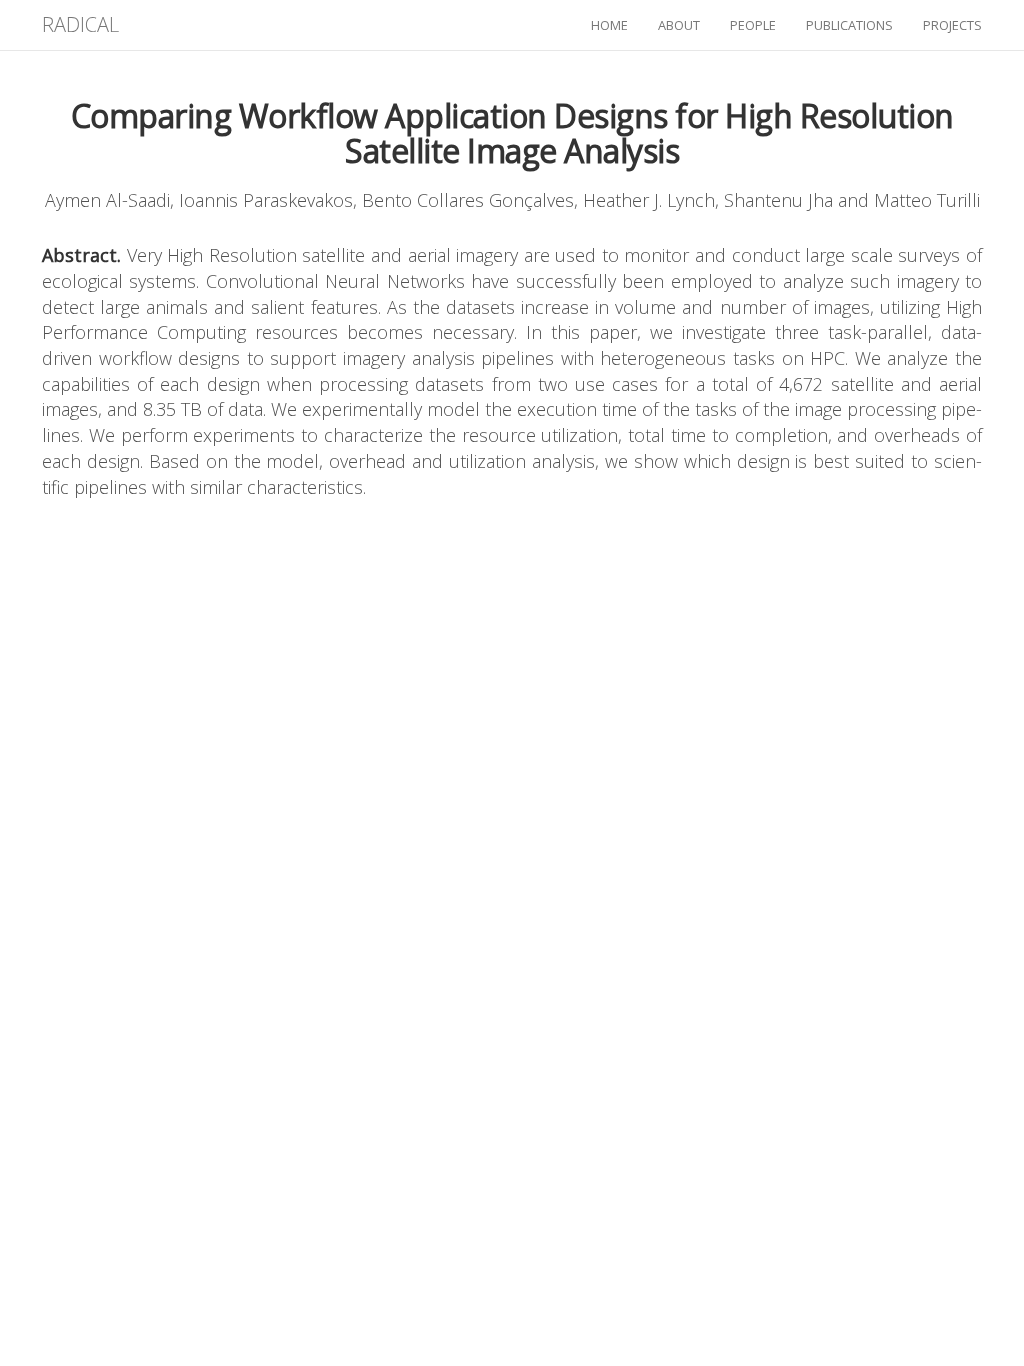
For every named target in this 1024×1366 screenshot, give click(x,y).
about (679, 25)
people (753, 25)
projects (952, 25)
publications (849, 25)
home (609, 25)
